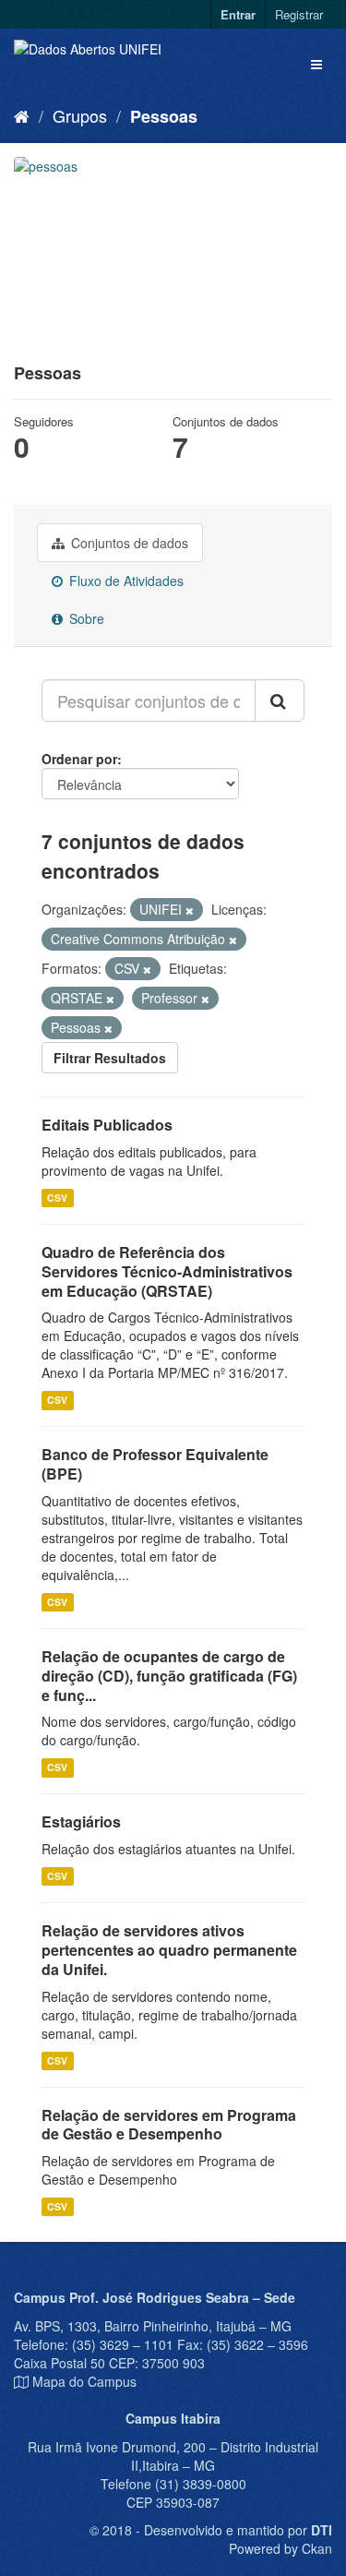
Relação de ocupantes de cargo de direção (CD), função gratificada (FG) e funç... (169, 1676)
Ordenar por (79, 759)
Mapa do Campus (84, 2381)
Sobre (85, 618)
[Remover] (190, 910)
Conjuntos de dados (128, 543)
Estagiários (81, 1821)
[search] (280, 701)
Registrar (299, 14)
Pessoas (164, 116)
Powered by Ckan (280, 2548)
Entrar (238, 14)
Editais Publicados (107, 1125)
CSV (57, 1198)
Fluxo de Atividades (125, 581)
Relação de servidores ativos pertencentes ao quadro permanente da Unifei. (169, 1950)
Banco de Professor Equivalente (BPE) (155, 1464)
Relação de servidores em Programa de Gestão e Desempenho (169, 2125)
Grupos (80, 115)
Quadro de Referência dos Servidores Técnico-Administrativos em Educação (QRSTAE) (167, 1271)
